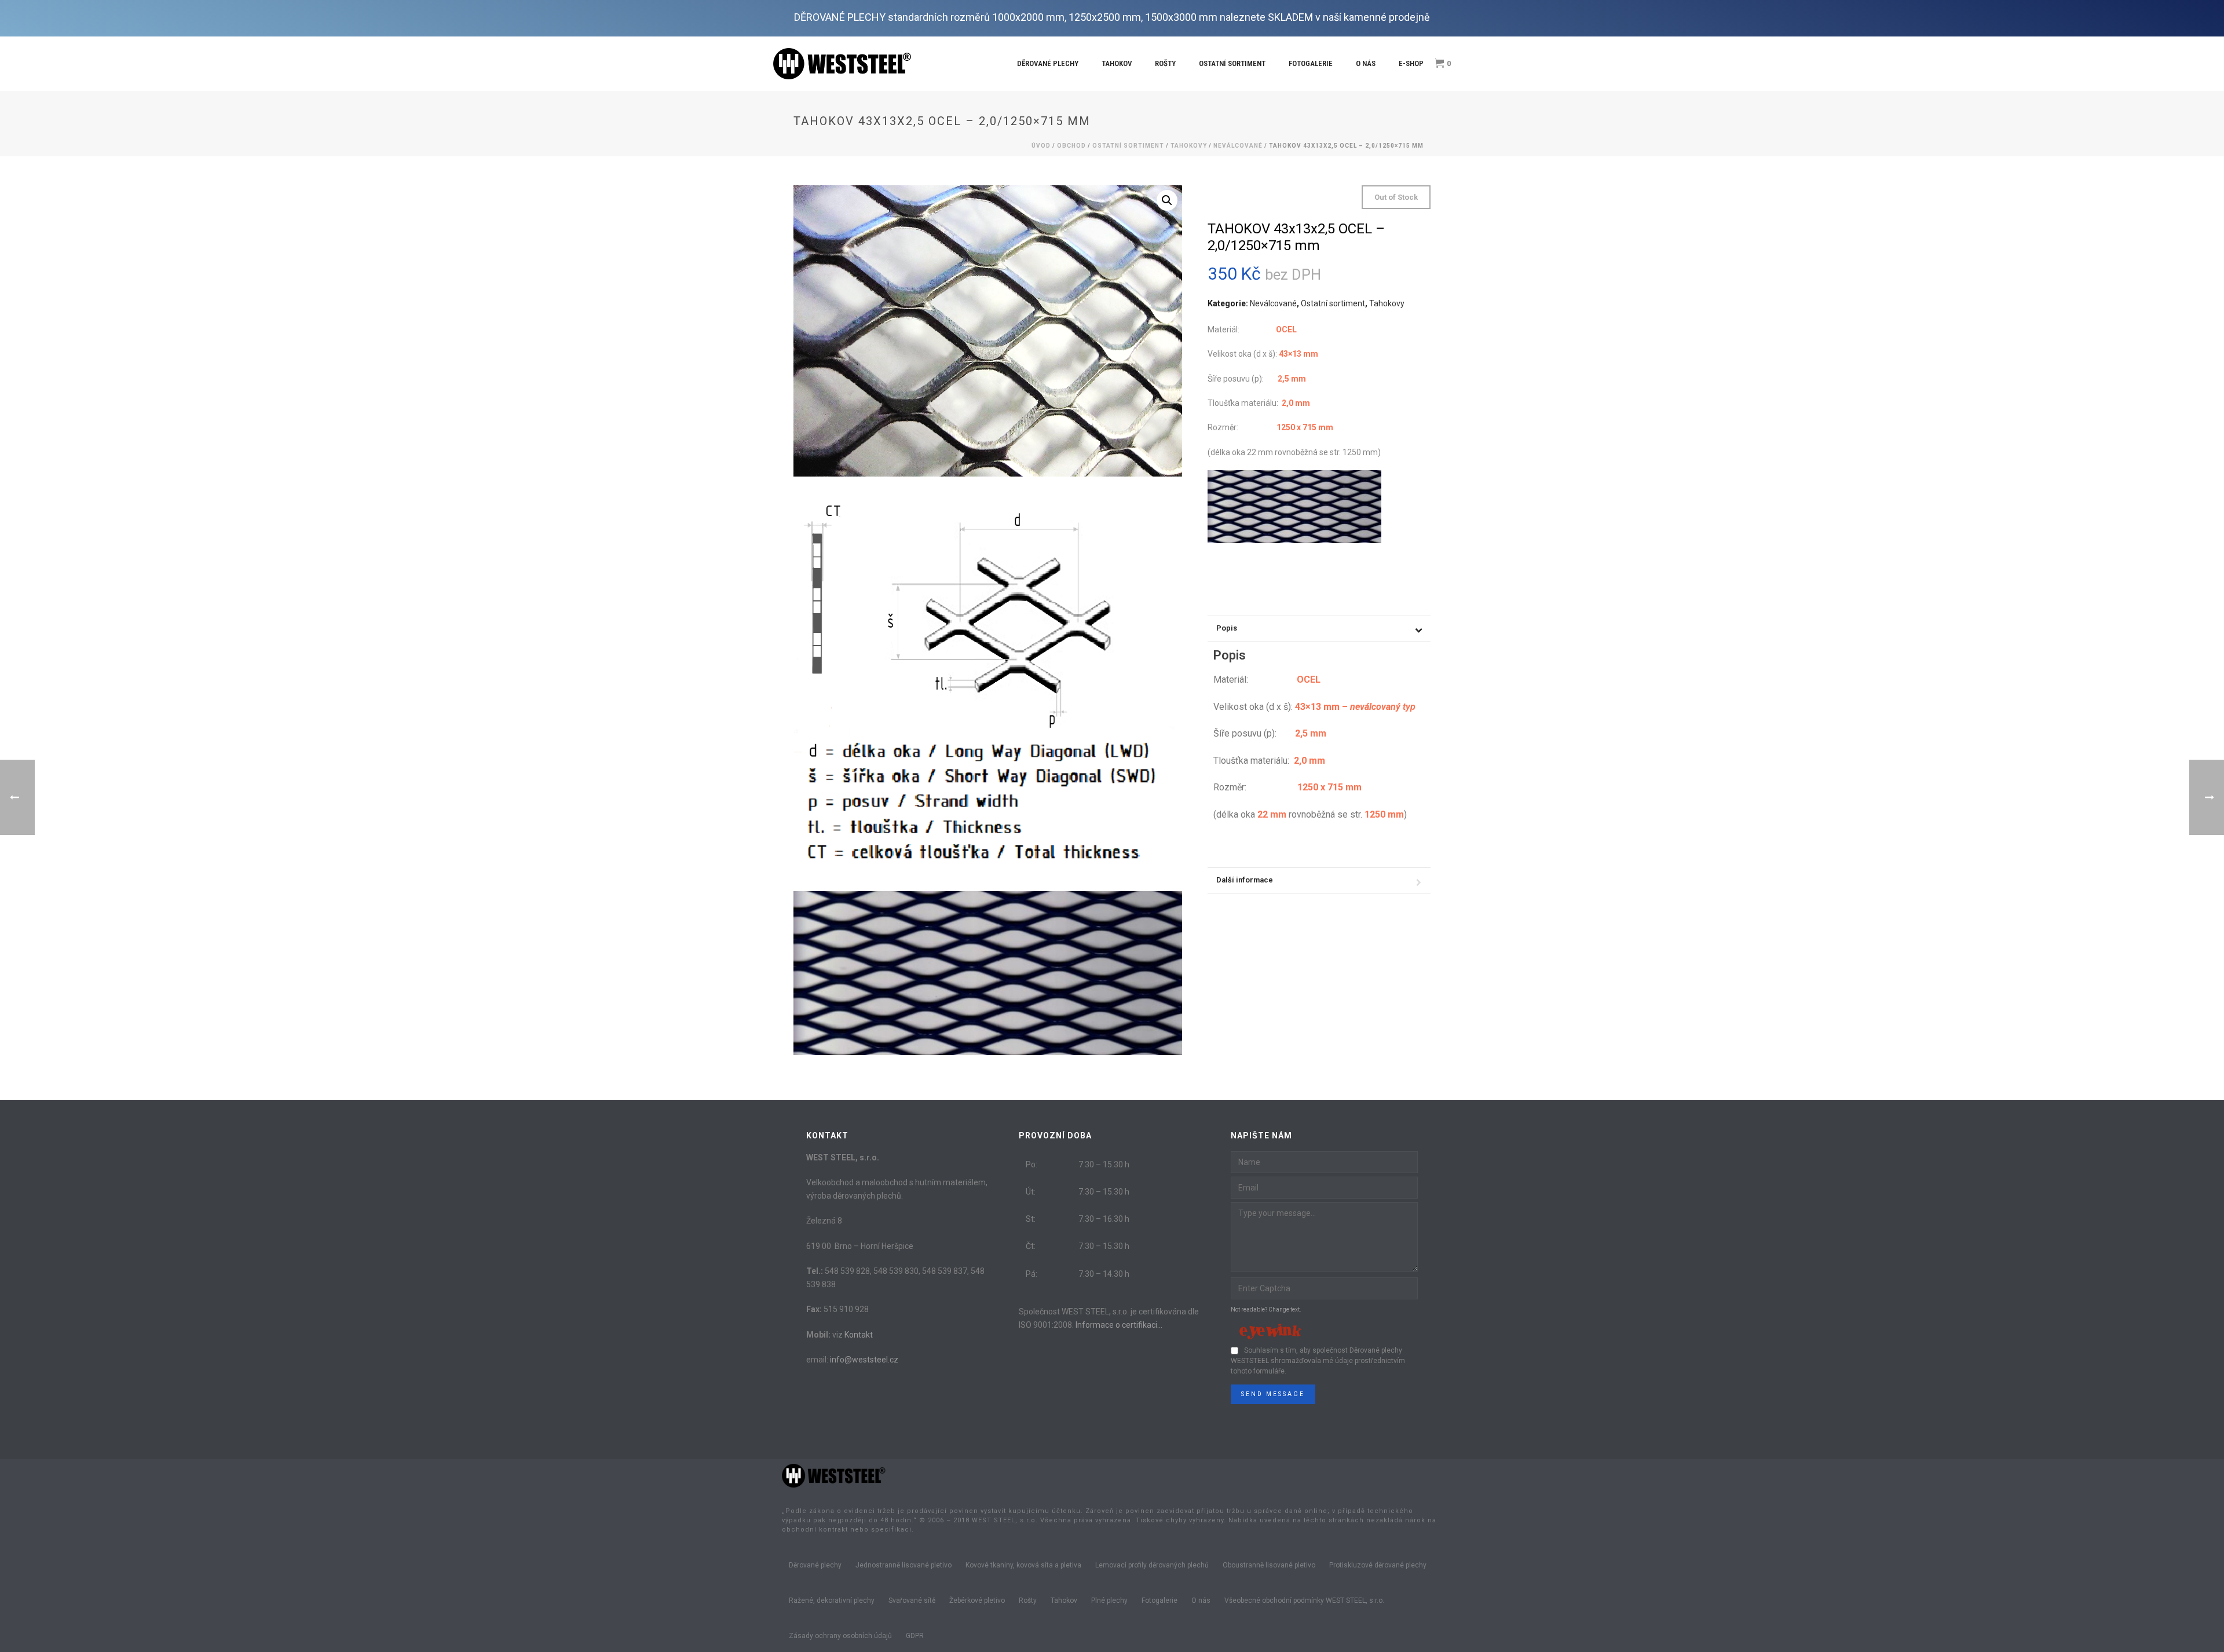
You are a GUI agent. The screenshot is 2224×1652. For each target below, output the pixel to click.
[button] (1167, 200)
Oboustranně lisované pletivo (1269, 1565)
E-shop (1411, 63)
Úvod (1041, 146)
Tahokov (1117, 63)
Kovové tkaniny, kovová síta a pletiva (1023, 1565)
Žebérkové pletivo (977, 1600)
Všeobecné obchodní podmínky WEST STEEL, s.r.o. (1304, 1600)
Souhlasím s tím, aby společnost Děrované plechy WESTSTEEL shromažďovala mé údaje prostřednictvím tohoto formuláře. (1318, 1361)
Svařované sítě (912, 1600)
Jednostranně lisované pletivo (904, 1565)
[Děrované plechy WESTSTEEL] (834, 1475)
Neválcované (1238, 146)
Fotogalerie (1311, 63)
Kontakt (859, 1335)
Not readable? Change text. (1266, 1309)
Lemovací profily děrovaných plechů (1152, 1565)
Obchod (1071, 146)
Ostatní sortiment (1232, 63)
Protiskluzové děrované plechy (1378, 1565)
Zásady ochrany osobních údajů (840, 1636)
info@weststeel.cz (864, 1360)
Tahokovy (1189, 146)
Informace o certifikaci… (1119, 1325)
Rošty (1165, 63)
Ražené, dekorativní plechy (832, 1600)
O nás (1366, 63)
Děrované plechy (1048, 63)
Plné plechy (1109, 1600)
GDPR (915, 1636)
